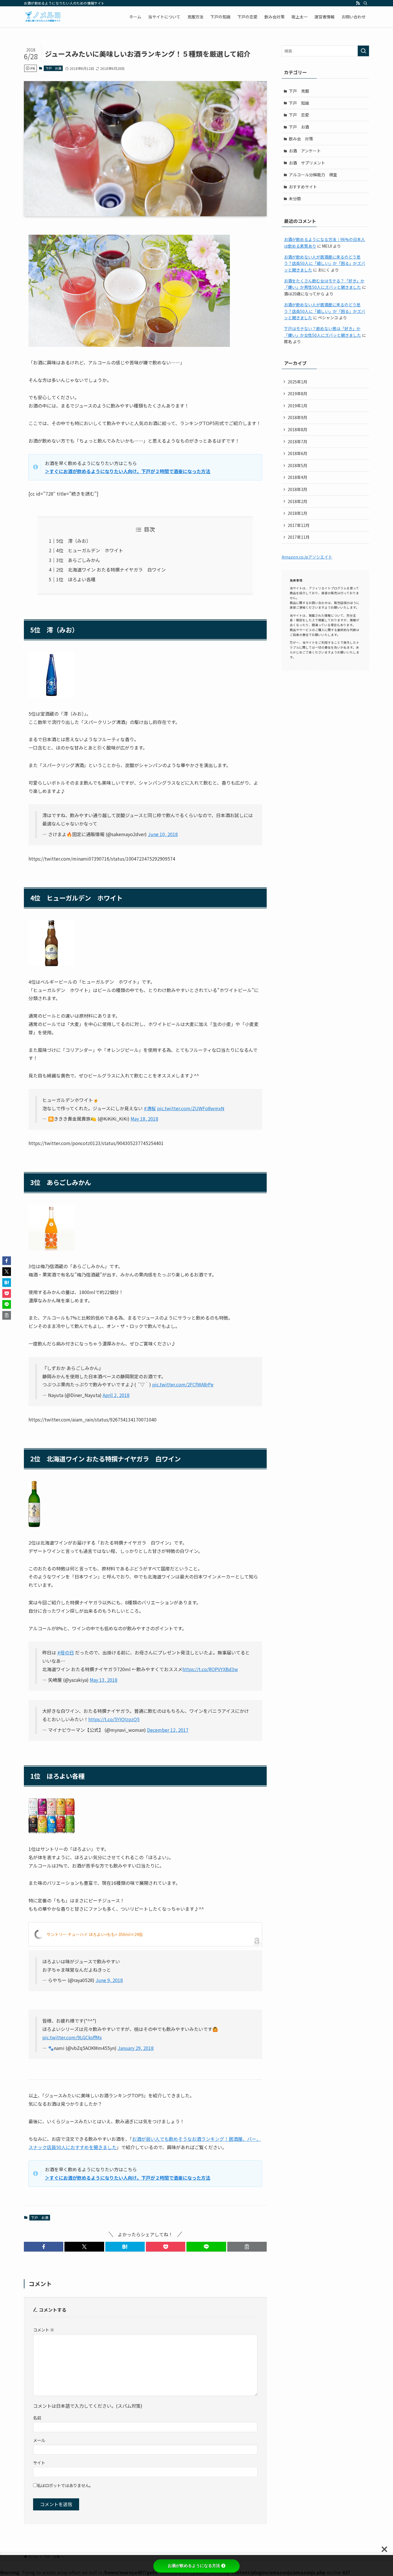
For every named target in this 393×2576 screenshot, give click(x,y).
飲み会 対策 (301, 139)
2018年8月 (297, 429)
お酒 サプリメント (307, 163)
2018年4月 (297, 477)
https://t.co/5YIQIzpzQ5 (114, 1719)
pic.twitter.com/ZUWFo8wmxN (191, 1108)
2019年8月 (297, 393)
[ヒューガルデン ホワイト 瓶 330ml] (51, 964)
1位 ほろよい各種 (76, 579)
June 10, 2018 (163, 834)
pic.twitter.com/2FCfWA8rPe (183, 1384)
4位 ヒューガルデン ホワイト (90, 550)
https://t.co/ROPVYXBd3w (210, 1669)
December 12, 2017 (168, 1730)
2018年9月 (297, 417)
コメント (44, 2330)
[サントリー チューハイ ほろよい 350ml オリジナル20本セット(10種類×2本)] (51, 1831)
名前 (37, 2418)
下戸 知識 (299, 103)
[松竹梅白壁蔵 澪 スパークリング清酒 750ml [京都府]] (51, 696)
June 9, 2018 (109, 1980)
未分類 (295, 198)
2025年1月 (297, 382)
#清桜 (150, 1108)
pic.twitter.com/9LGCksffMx (72, 2037)
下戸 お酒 (53, 68)
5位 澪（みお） (74, 541)
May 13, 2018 (104, 1680)
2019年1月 (297, 406)
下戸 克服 (299, 91)
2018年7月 (297, 442)
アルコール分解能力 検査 (313, 175)
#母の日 (66, 1652)
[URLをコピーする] (247, 2247)
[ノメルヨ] (43, 17)
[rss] (358, 3)
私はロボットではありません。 (65, 2485)
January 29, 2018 (136, 2048)
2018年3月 (297, 489)
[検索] (365, 3)
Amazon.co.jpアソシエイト (307, 557)
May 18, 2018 (144, 1119)
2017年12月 (299, 525)
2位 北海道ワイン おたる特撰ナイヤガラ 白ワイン (111, 570)
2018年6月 (297, 453)
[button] (44, 2247)
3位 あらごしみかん (78, 560)
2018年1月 (297, 513)
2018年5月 (297, 465)
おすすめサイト (303, 187)
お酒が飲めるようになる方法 (194, 2566)
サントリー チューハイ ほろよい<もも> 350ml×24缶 (95, 1934)
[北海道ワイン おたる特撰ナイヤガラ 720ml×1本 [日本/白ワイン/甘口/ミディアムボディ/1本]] (34, 1525)
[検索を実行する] (363, 51)
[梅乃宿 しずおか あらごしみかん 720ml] (51, 1249)
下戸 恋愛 (299, 115)
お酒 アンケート (305, 151)
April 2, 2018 (116, 1395)
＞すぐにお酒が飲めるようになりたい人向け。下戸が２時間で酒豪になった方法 (128, 471)
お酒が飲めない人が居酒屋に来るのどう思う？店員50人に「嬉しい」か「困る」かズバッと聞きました (325, 263)
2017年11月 (299, 537)
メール (39, 2440)
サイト (39, 2463)
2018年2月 (297, 501)
